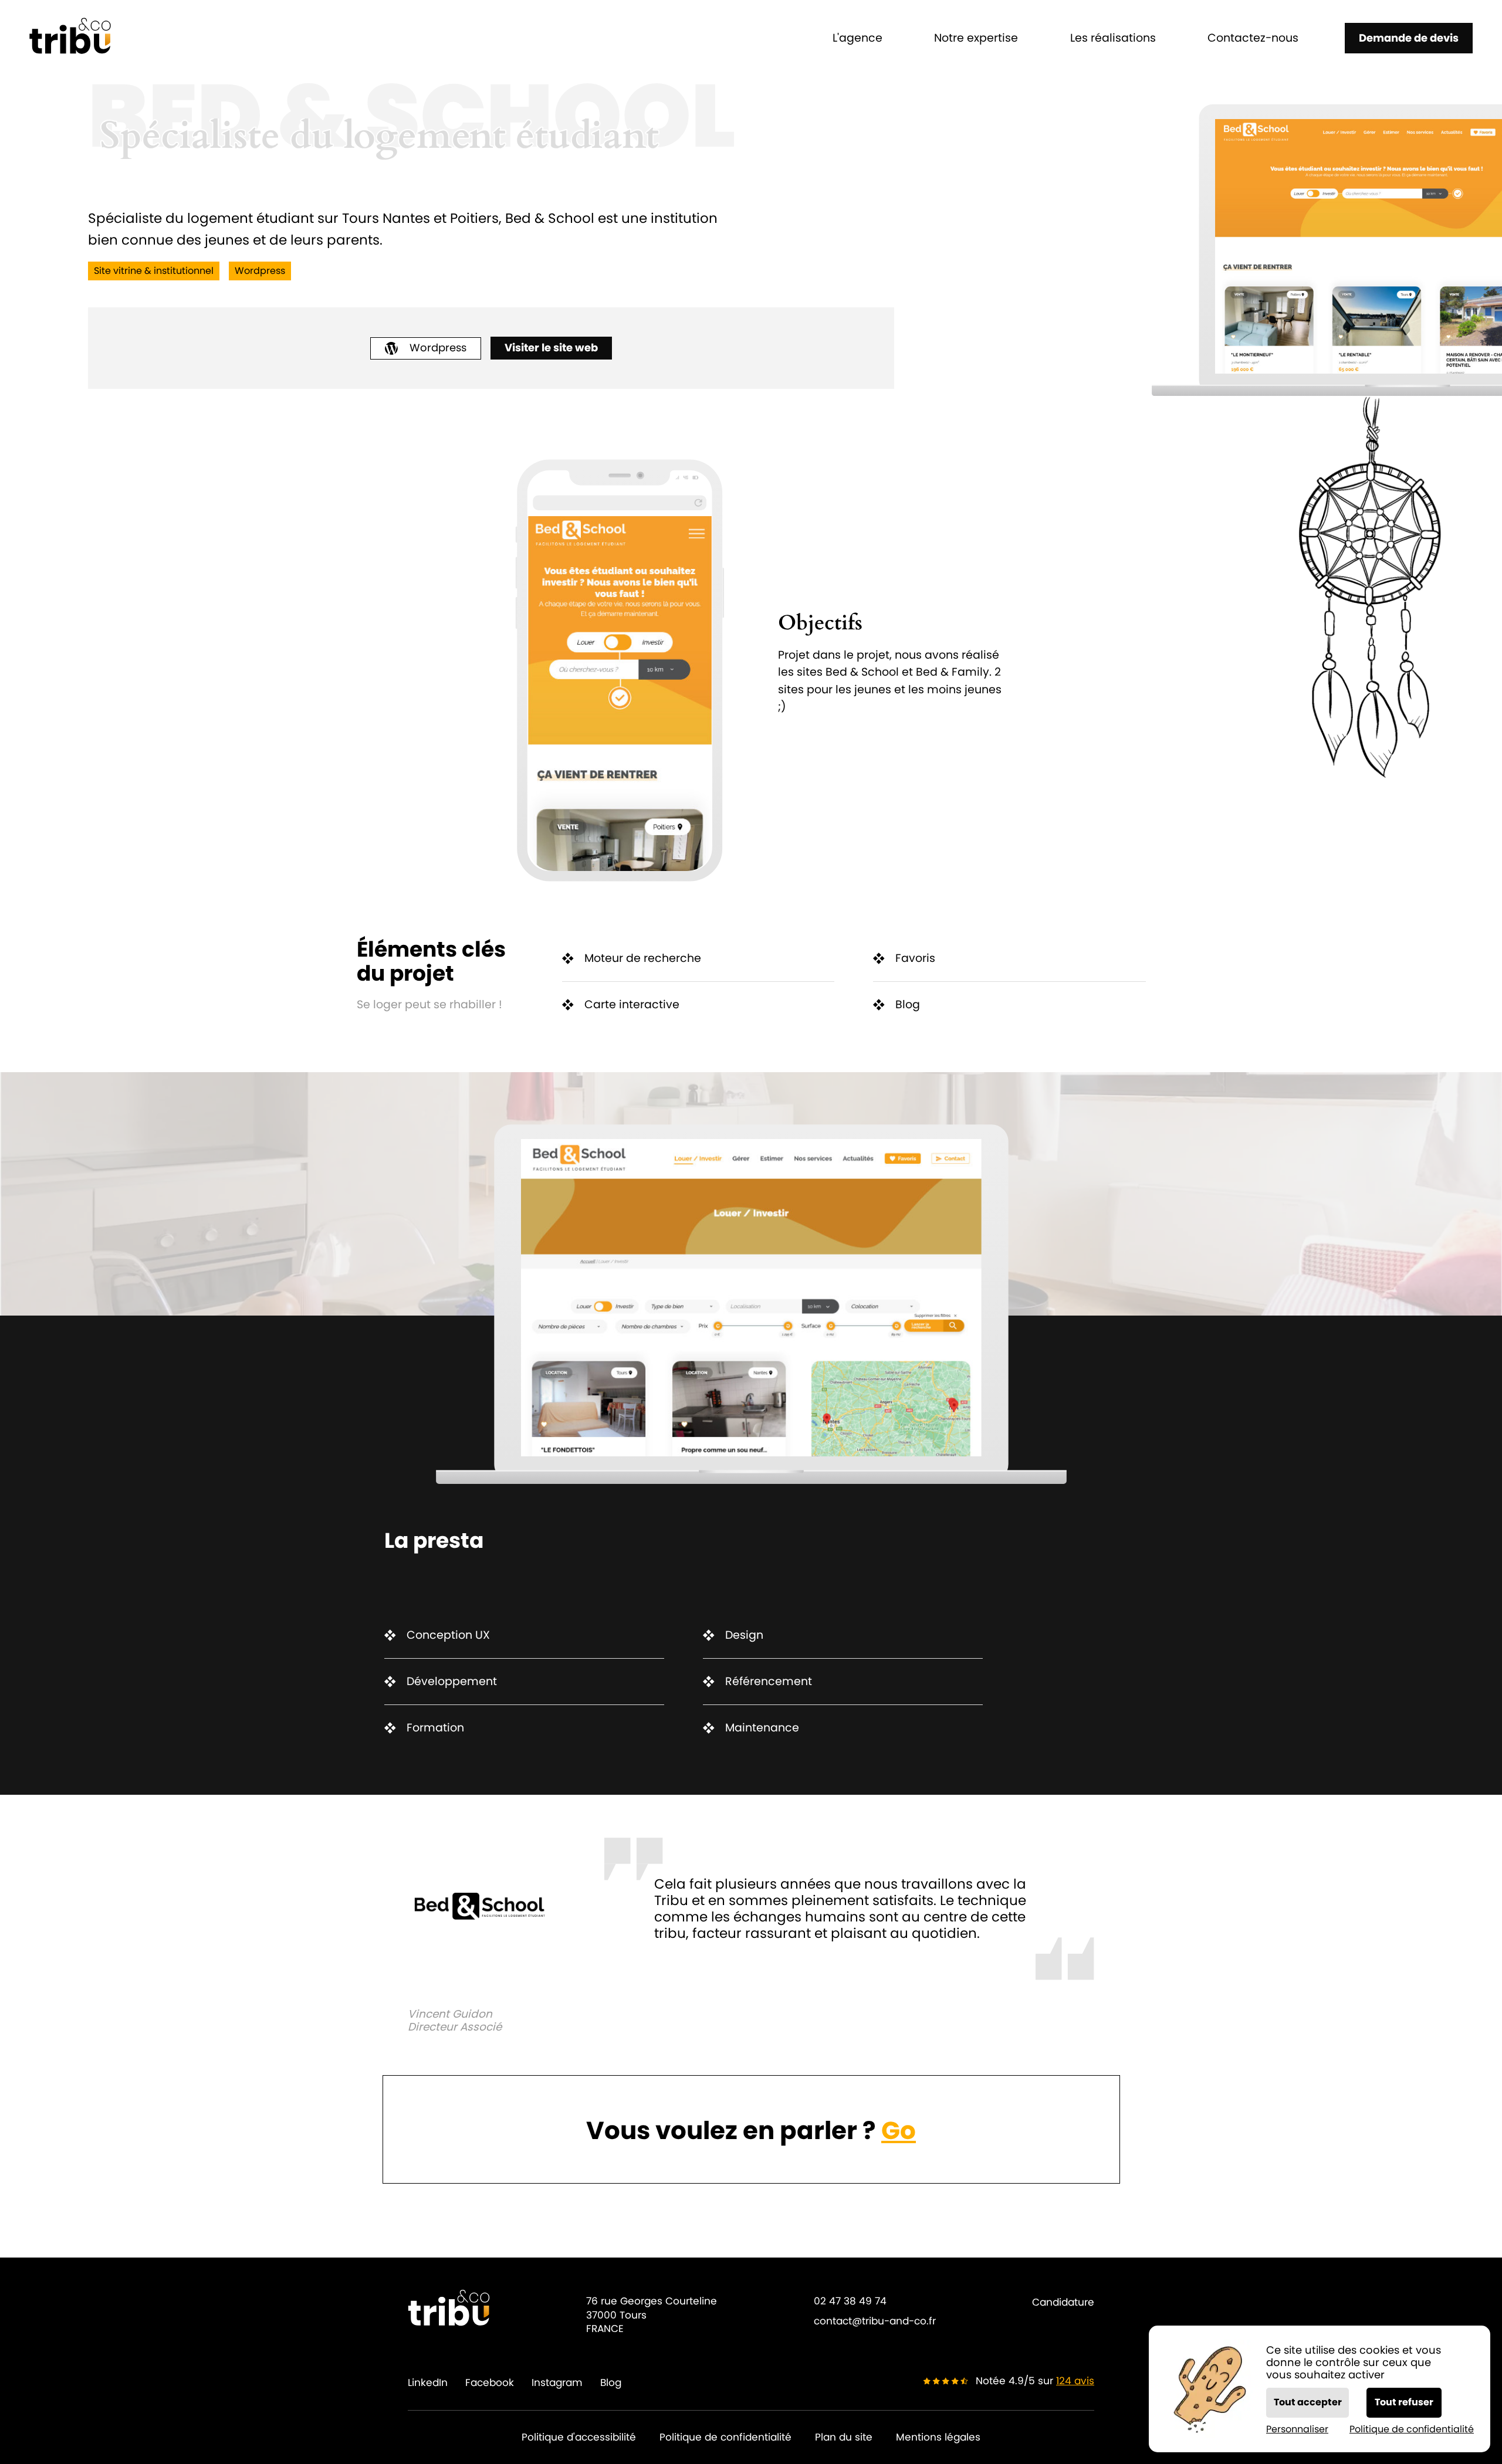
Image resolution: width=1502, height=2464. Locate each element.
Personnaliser (1297, 2429)
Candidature (1063, 2302)
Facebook (490, 2383)
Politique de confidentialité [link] (1412, 2429)
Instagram (557, 2383)
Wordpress (438, 348)
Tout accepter (1308, 2402)
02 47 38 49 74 (850, 2301)
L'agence (857, 38)
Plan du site (844, 2437)
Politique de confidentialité (725, 2437)
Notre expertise (976, 38)
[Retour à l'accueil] (70, 38)
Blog (611, 2383)
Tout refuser (1404, 2402)
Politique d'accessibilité (579, 2437)
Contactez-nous (1253, 38)
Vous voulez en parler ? (751, 2131)
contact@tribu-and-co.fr (875, 2321)
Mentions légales (938, 2437)
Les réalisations (1113, 38)
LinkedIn (428, 2383)
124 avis (1075, 2381)
